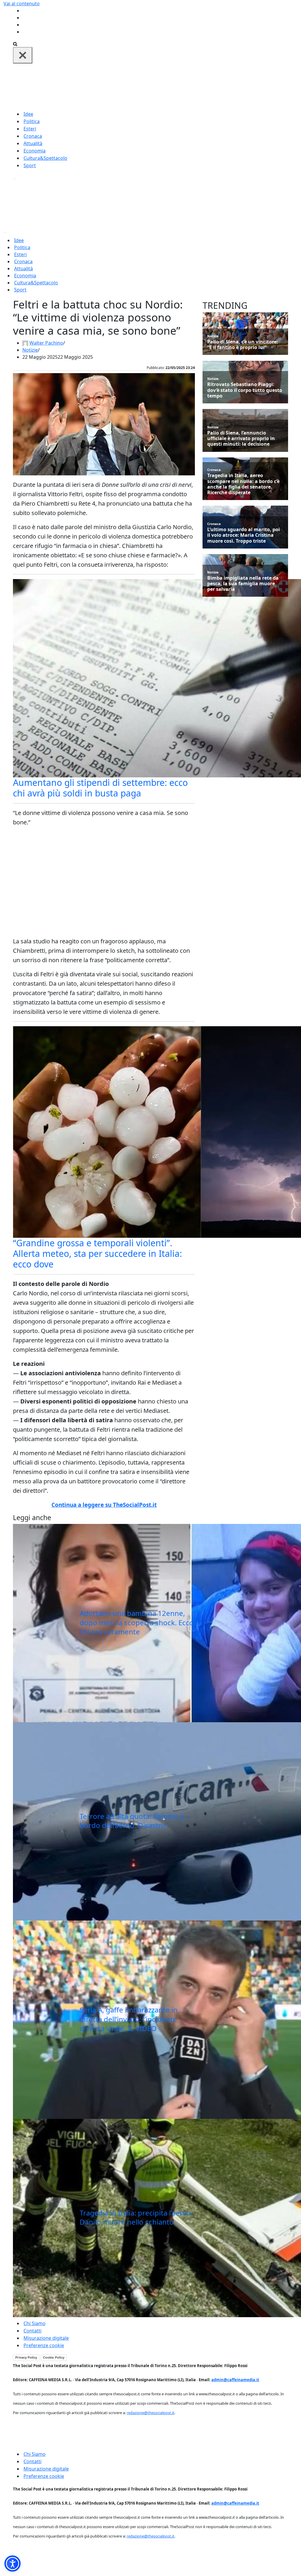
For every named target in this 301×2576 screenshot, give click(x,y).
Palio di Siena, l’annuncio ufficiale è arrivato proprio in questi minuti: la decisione (241, 439)
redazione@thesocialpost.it (150, 2413)
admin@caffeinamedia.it (235, 2380)
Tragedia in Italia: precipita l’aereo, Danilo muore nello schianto (136, 2217)
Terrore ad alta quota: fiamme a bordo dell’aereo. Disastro (132, 1821)
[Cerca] (15, 43)
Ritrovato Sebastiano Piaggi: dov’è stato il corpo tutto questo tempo (245, 390)
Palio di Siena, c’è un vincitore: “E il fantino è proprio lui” (243, 345)
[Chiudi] (23, 55)
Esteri (30, 129)
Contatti (32, 2331)
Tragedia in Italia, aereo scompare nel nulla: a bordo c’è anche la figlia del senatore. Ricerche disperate (243, 484)
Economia (35, 151)
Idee (28, 114)
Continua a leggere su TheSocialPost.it (104, 1505)
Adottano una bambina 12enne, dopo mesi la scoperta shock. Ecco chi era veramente (137, 1622)
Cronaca (33, 136)
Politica (32, 121)
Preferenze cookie (44, 2345)
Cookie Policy (54, 2357)
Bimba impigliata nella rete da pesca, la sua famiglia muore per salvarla (243, 584)
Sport (30, 165)
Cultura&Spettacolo (45, 158)
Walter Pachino (46, 343)
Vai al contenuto (22, 4)
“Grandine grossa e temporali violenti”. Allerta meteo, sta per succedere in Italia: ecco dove (97, 1253)
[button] (12, 2564)
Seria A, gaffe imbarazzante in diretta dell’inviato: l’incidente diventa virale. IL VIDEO (129, 2019)
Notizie (30, 350)
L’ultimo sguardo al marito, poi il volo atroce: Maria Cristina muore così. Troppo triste (244, 535)
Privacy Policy (26, 2357)
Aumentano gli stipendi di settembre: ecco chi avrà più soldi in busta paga (100, 788)
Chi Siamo (35, 2323)
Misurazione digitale (46, 2338)
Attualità (33, 143)
